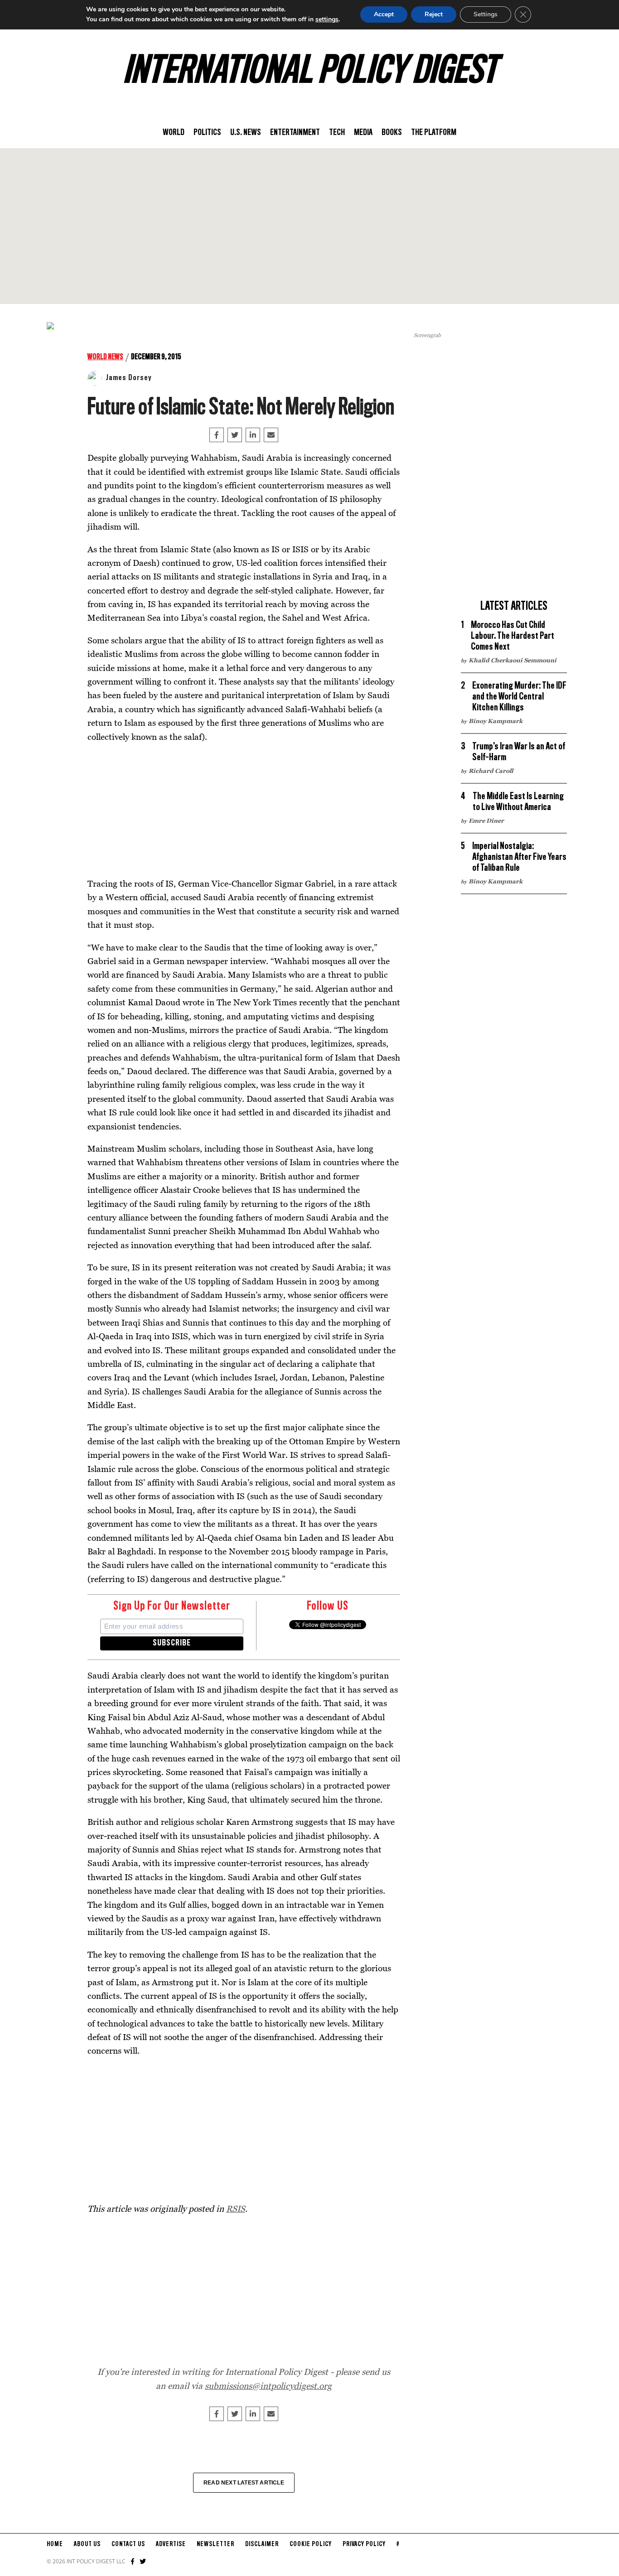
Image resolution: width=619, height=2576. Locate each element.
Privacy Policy (364, 2544)
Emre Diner (486, 820)
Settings (486, 14)
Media (363, 133)
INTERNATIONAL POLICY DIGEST (310, 72)
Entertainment (295, 133)
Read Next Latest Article (244, 2483)
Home (55, 2544)
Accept (384, 14)
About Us (87, 2544)
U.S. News (246, 133)
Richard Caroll (491, 771)
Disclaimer (262, 2544)
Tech (337, 133)
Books (392, 133)
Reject (434, 14)
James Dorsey (129, 378)
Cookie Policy (311, 2544)
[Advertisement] (309, 226)
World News (105, 357)
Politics (207, 133)
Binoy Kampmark (496, 721)
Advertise (171, 2544)
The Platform (434, 133)
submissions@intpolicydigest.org (268, 2385)
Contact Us (128, 2544)
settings (327, 19)
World (174, 133)
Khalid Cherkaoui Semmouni (513, 660)
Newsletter (215, 2544)
